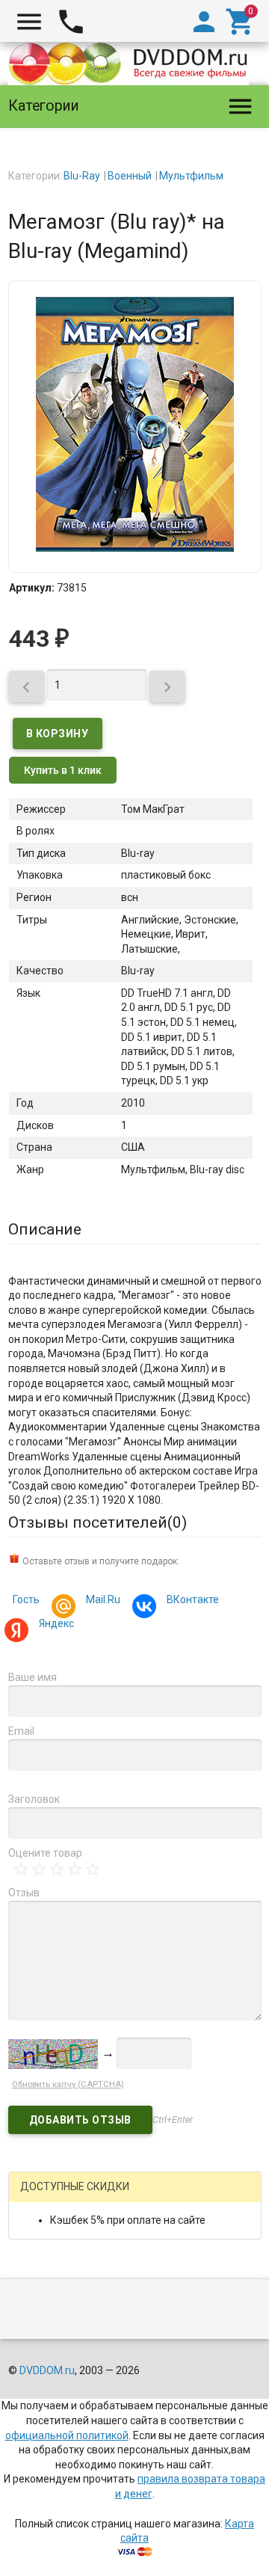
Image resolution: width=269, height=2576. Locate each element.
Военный (130, 176)
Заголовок (34, 1799)
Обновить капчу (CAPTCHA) (68, 2084)
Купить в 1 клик (63, 770)
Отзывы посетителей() (98, 1522)
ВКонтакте (193, 1599)
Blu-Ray (82, 176)
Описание (45, 1229)
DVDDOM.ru (47, 2370)
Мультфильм (191, 176)
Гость (26, 1599)
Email (21, 1731)
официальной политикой (67, 2435)
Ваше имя (33, 1677)
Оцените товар (45, 1853)
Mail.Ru (103, 1599)
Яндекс (56, 1623)
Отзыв (24, 1893)
